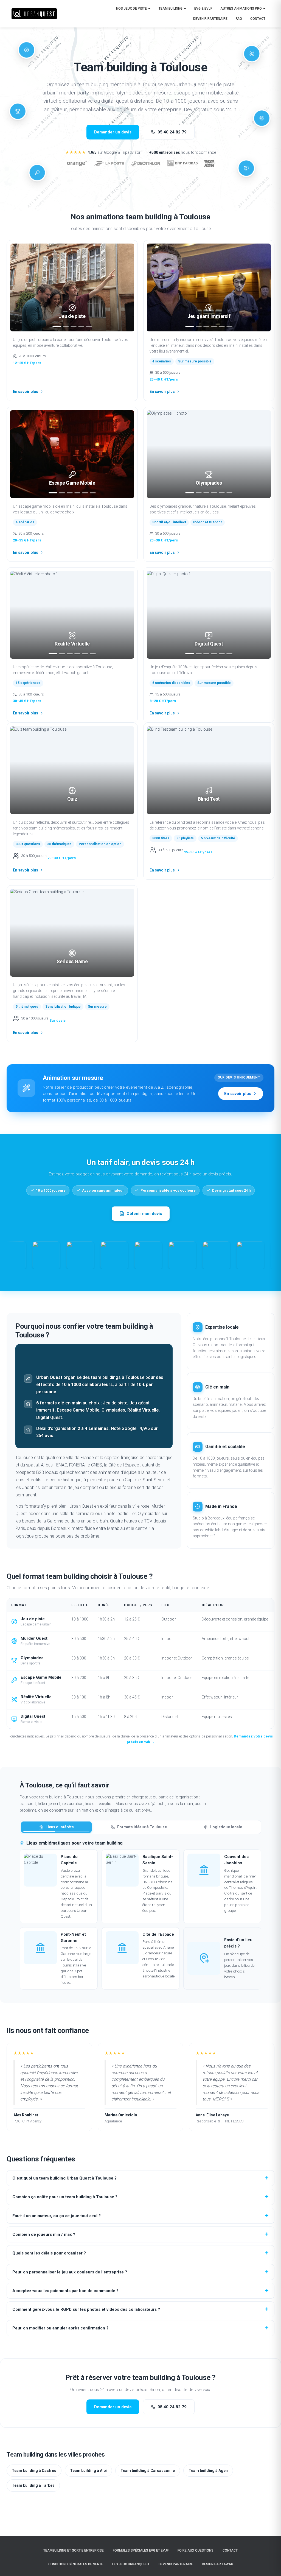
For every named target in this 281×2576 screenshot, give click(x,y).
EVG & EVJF (203, 9)
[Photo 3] (74, 326)
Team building (171, 9)
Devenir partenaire (210, 19)
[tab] (56, 1827)
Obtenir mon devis (144, 1214)
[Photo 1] (57, 326)
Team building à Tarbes (33, 2485)
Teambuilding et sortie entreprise (74, 2550)
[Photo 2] (66, 326)
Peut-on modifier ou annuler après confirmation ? (60, 2328)
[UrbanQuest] (34, 14)
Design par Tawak (217, 2564)
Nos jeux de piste (132, 9)
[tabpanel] (140, 1915)
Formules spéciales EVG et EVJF (141, 2550)
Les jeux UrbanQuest (131, 2564)
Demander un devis (113, 132)
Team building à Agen (208, 2471)
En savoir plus (26, 392)
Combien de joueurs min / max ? (44, 2234)
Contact (258, 19)
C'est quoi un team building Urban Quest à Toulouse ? (64, 2178)
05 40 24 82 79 (172, 132)
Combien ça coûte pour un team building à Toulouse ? (65, 2197)
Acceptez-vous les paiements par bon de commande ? (65, 2291)
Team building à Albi (88, 2471)
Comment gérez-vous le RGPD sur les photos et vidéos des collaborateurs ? (86, 2309)
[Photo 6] (229, 326)
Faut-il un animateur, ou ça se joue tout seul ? (57, 2216)
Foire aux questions (196, 2550)
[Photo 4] (81, 326)
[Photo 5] (89, 326)
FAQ (239, 19)
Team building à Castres (34, 2471)
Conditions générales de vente (76, 2564)
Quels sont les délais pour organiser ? (49, 2253)
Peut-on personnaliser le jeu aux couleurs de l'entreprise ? (70, 2272)
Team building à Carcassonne (148, 2471)
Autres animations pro (241, 9)
